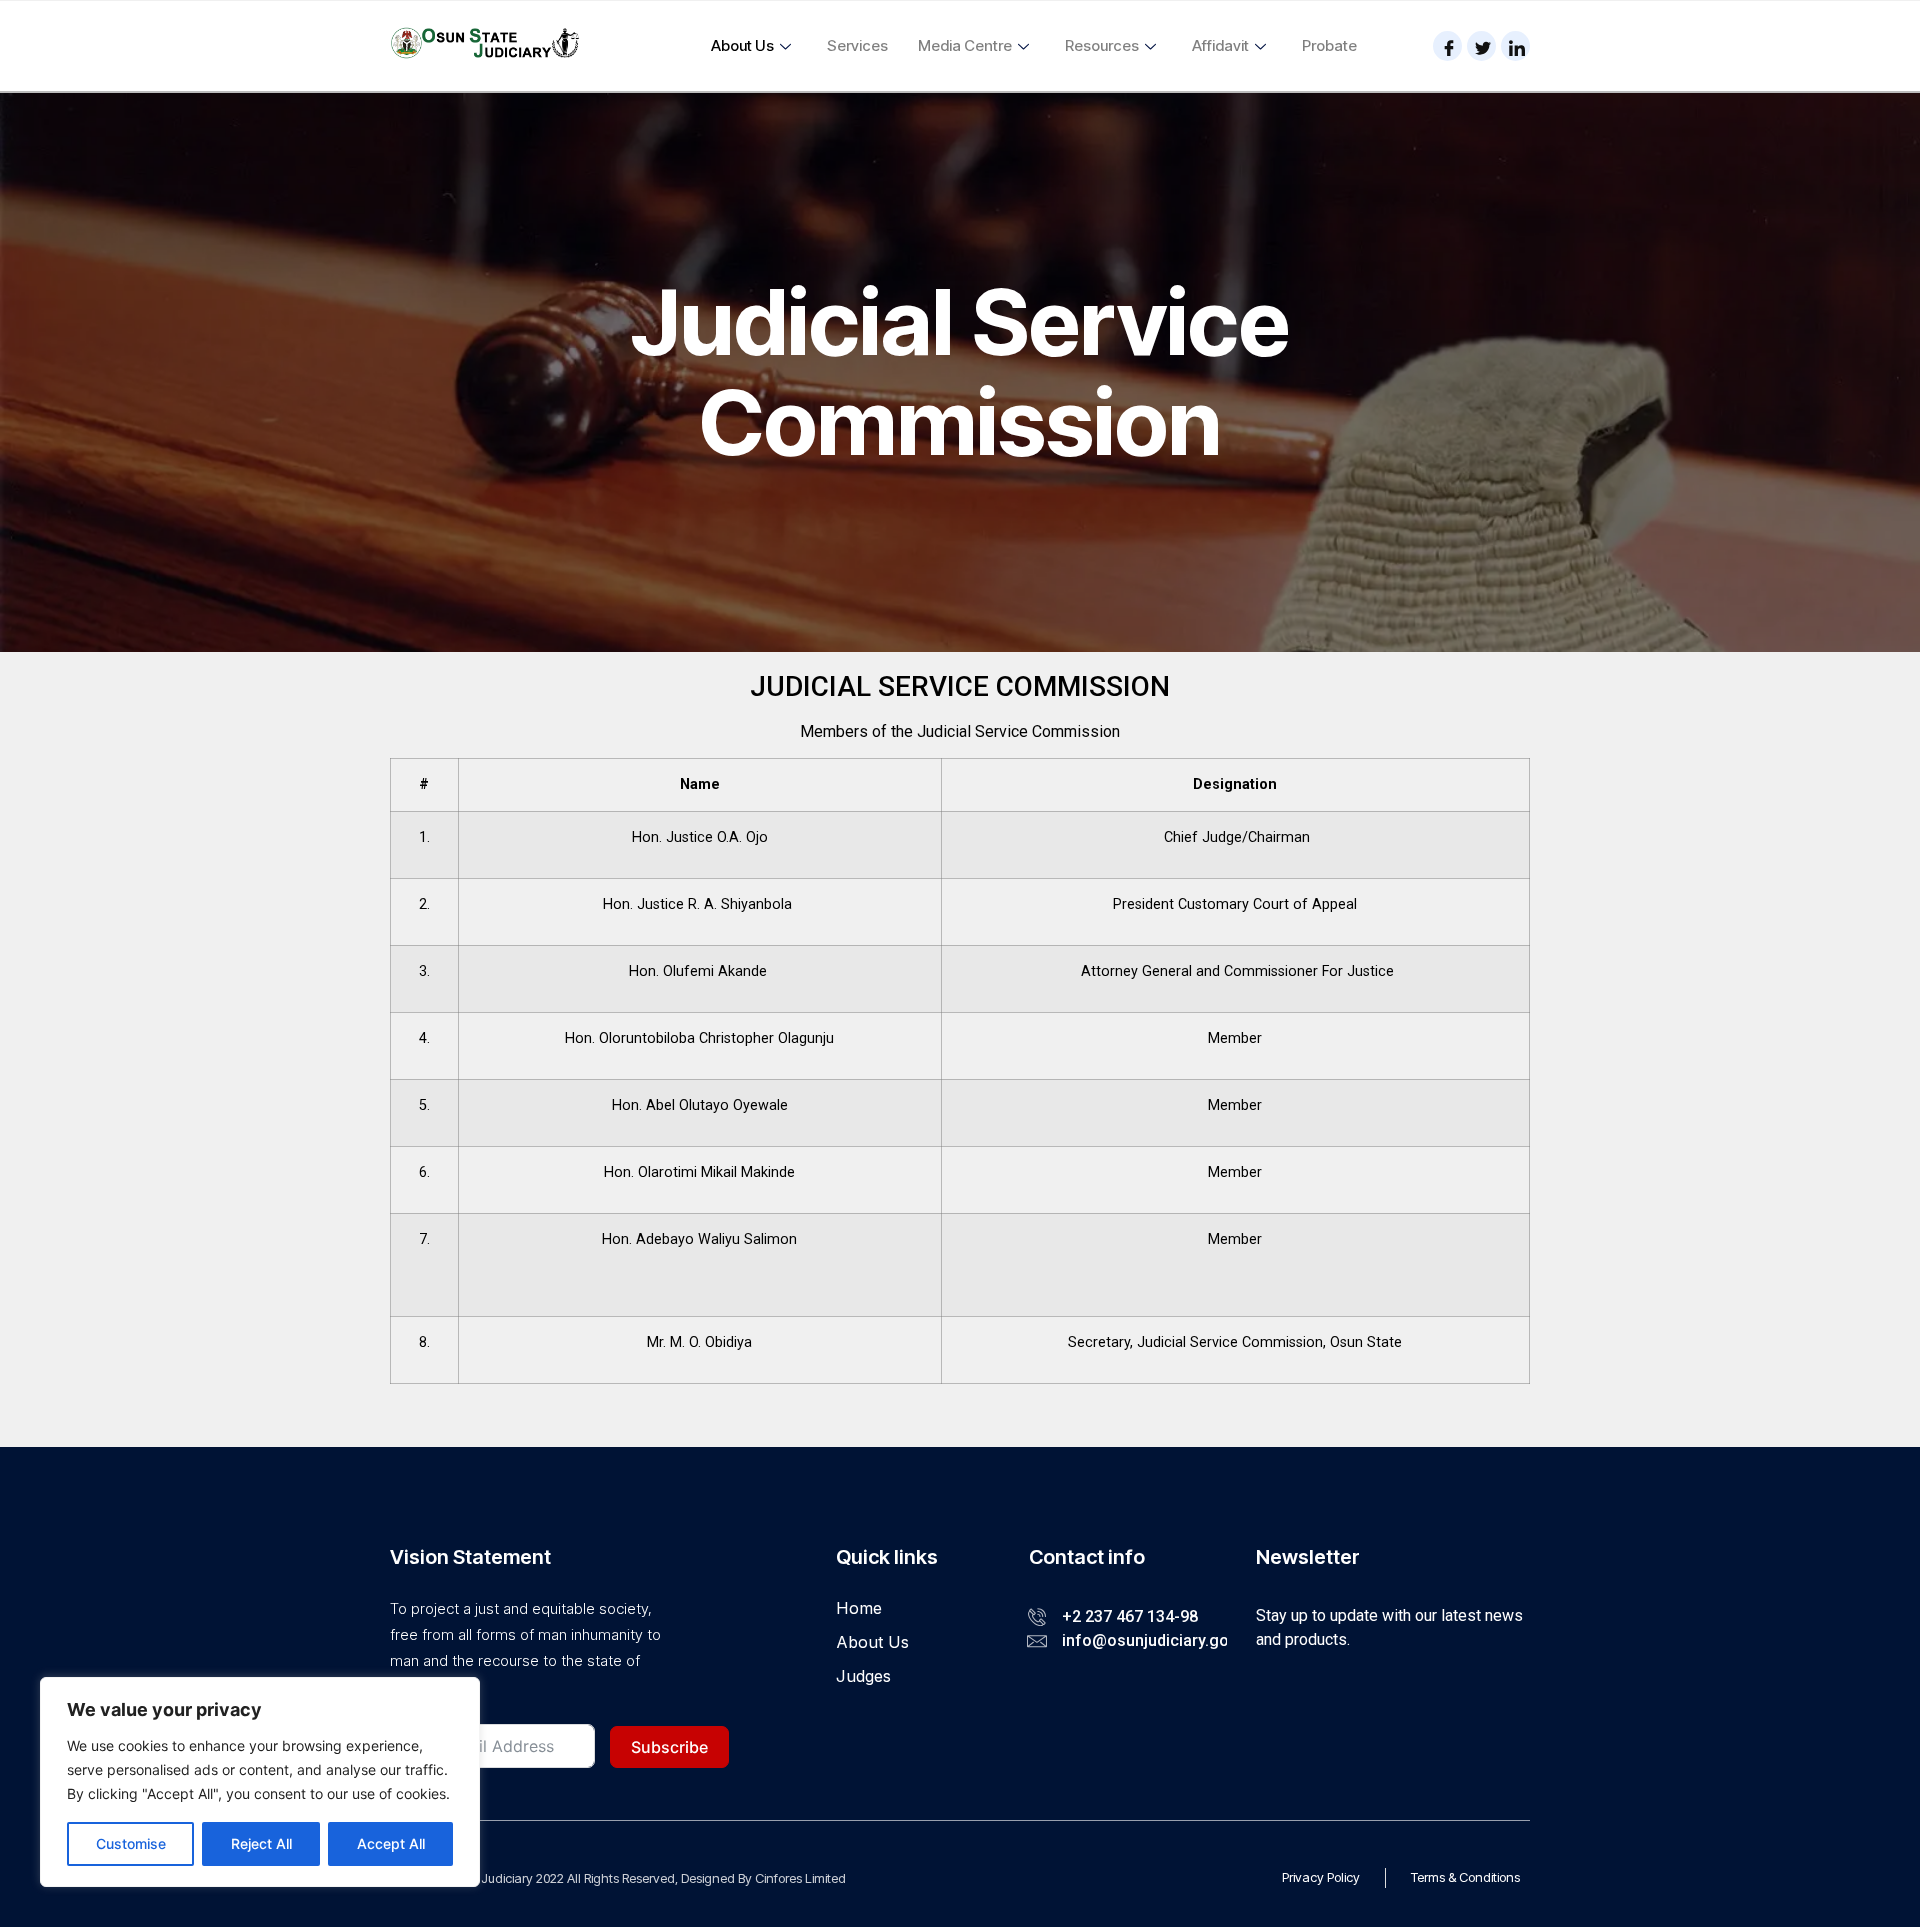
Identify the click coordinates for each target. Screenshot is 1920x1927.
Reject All (261, 1843)
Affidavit (1220, 45)
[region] (260, 1782)
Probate (1329, 45)
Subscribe (669, 1747)
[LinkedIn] (1515, 46)
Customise (131, 1843)
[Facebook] (1447, 46)
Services (857, 45)
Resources (1102, 45)
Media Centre (965, 45)
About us (742, 45)
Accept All (391, 1843)
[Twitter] (1481, 46)
